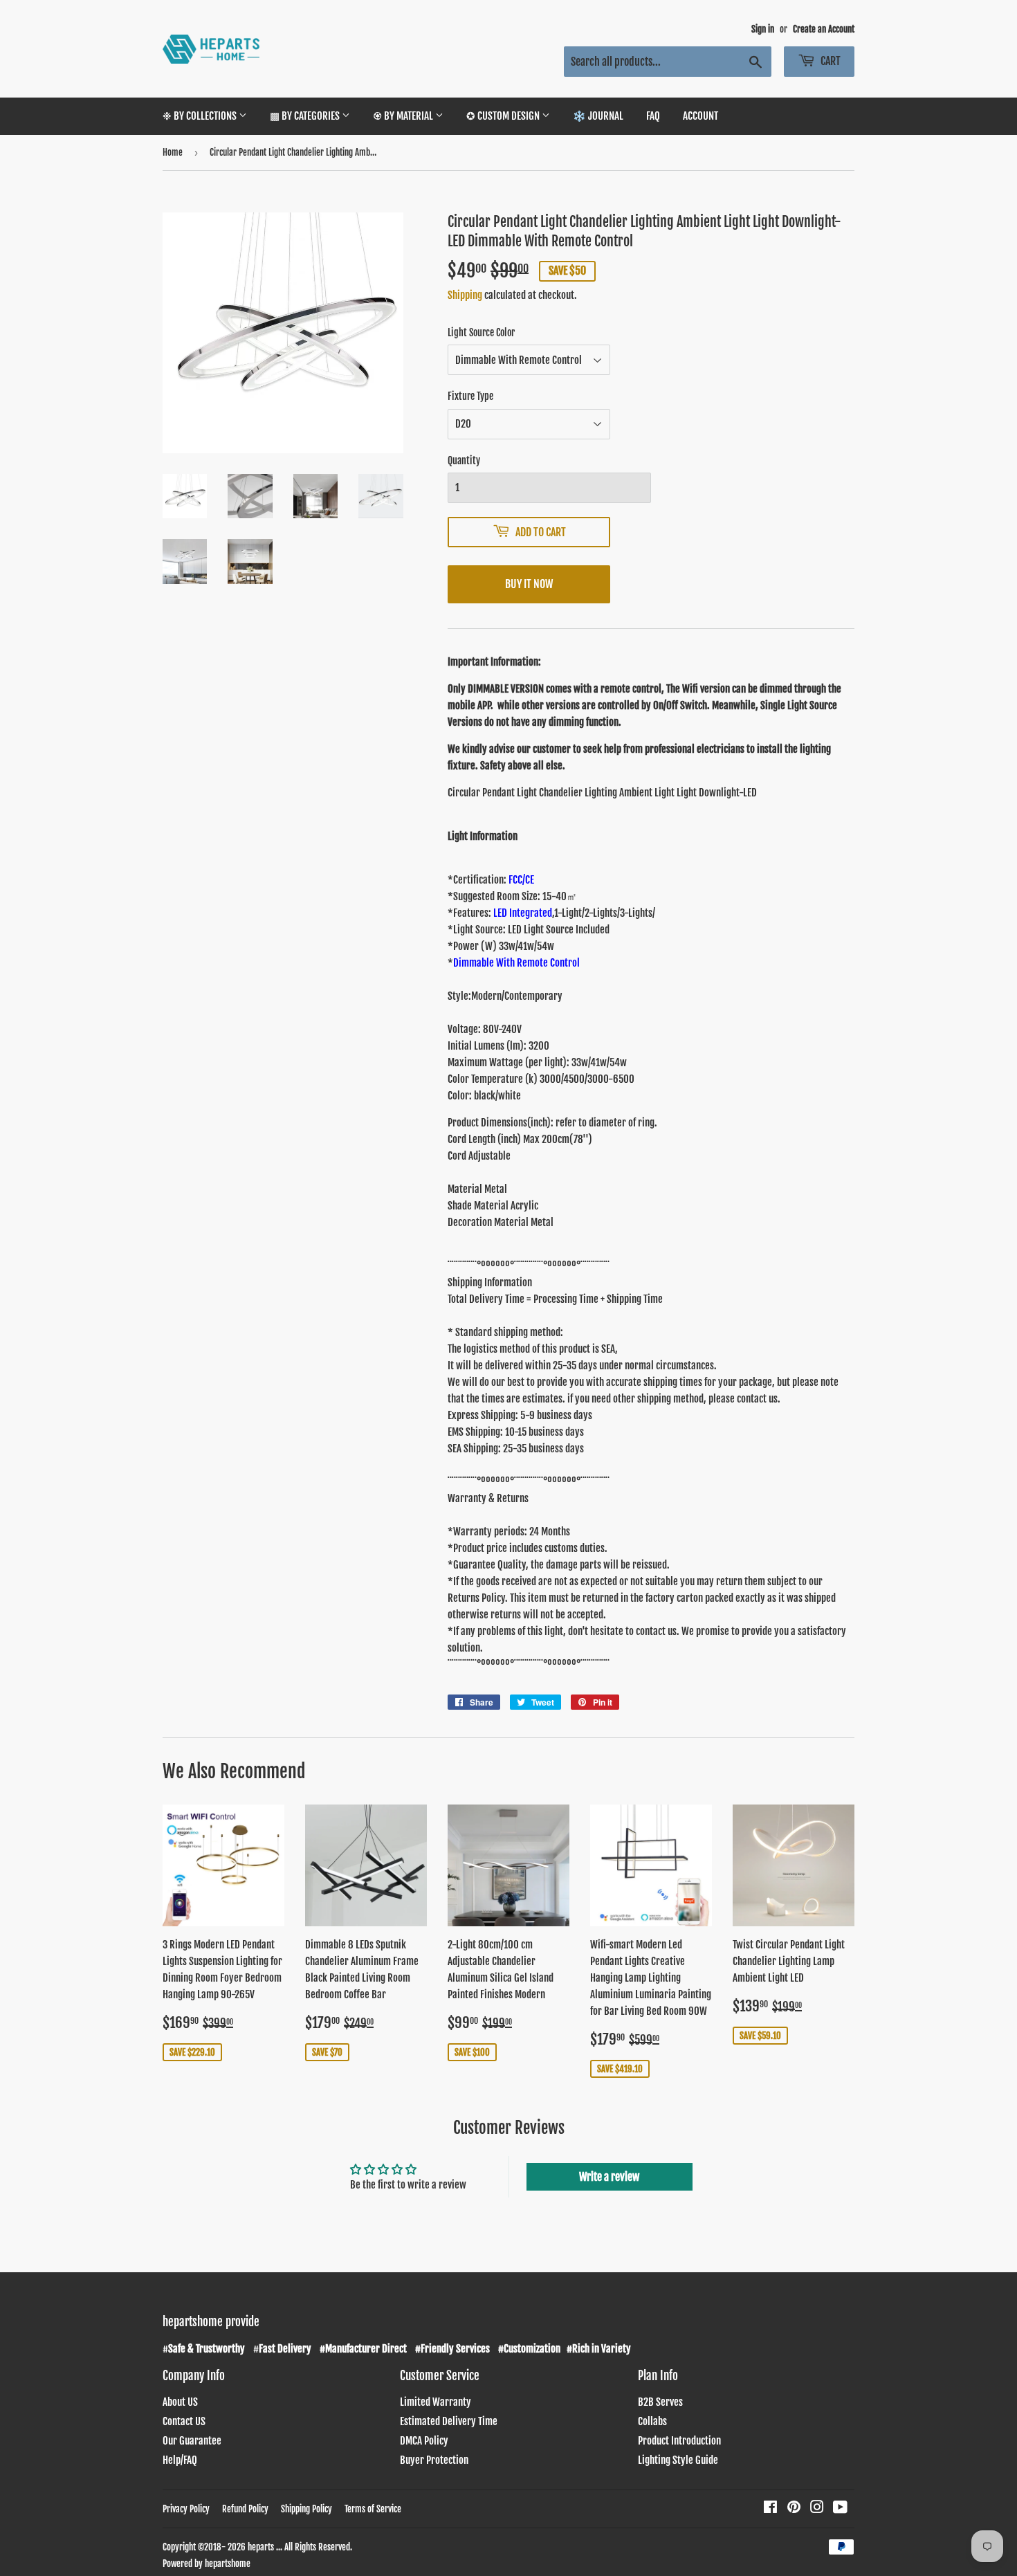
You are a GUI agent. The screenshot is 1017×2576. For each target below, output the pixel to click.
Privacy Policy (186, 2509)
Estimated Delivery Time (449, 2421)
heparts (261, 2547)
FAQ (653, 116)
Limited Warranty (436, 2402)
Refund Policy (245, 2509)
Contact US (184, 2421)
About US (180, 2402)
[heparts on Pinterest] (794, 2509)
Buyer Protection (434, 2460)
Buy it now (529, 584)
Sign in (763, 29)
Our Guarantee (192, 2441)
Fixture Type (470, 396)
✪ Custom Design (504, 116)
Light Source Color (481, 332)
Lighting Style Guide (678, 2460)
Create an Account (824, 29)
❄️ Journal (598, 116)
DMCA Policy (424, 2441)
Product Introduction (679, 2441)
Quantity (464, 460)
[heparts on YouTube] (840, 2509)
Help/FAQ (180, 2460)
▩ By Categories (306, 116)
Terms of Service (373, 2509)
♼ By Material (404, 116)
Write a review (609, 2177)
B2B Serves (660, 2402)
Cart (830, 61)
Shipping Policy (306, 2509)
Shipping (465, 295)
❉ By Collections (201, 116)
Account (700, 116)
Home (173, 152)
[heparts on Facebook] (770, 2509)
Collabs (652, 2421)
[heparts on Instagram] (817, 2509)
